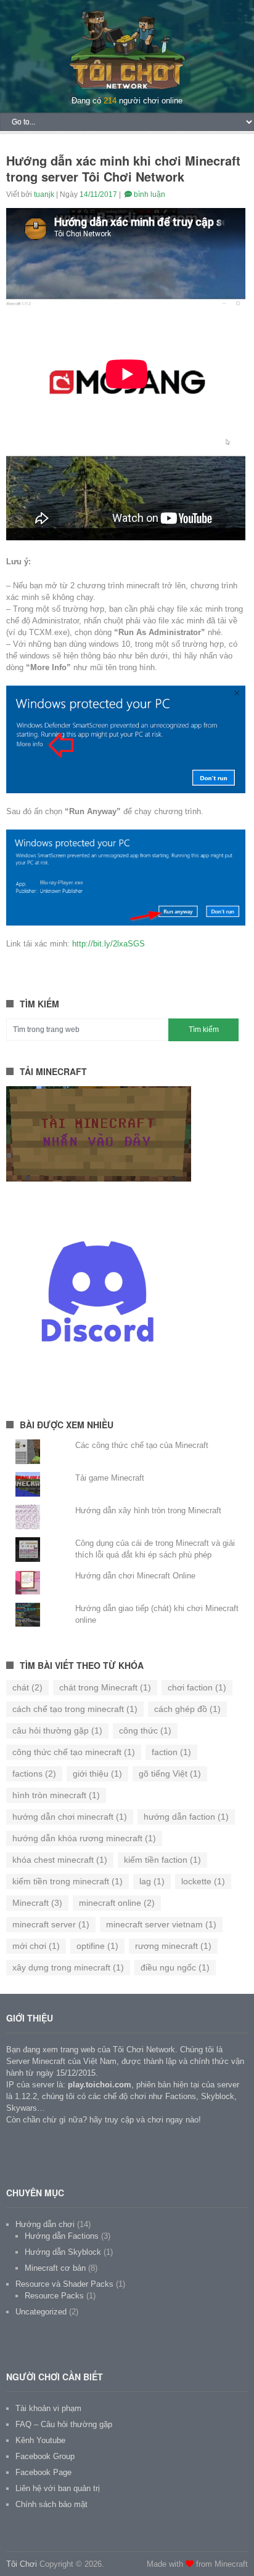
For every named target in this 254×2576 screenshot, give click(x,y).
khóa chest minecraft (60, 1860)
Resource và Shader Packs (64, 2284)
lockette (203, 1881)
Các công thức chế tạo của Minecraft (142, 1445)
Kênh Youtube (40, 2440)
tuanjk (44, 194)
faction (171, 1752)
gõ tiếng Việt (170, 1774)
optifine (97, 1946)
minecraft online (117, 1903)
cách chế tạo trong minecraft (75, 1709)
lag (152, 1881)
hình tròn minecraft (56, 1795)
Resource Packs (54, 2296)
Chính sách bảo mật (51, 2504)
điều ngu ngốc (175, 1967)
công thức (145, 1730)
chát (27, 1687)
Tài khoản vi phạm (48, 2408)
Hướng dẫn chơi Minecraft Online (135, 1576)
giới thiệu (97, 1774)
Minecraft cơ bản (55, 2268)
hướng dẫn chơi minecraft (70, 1817)
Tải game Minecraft (110, 1478)
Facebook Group (45, 2456)
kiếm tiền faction (162, 1860)
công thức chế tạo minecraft (74, 1752)
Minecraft (37, 1903)
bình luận (149, 194)
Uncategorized (41, 2312)
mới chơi (36, 1946)
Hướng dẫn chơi (45, 2224)
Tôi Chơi (22, 2564)
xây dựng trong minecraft (68, 1967)
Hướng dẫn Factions (62, 2236)
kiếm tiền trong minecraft (68, 1881)
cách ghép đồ (187, 1709)
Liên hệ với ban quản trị (58, 2488)
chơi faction (197, 1687)
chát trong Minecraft (105, 1687)
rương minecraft (173, 1946)
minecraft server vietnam (161, 1924)
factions (34, 1774)
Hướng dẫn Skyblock (63, 2252)
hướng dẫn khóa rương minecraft (84, 1838)
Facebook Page (43, 2472)
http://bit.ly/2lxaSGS (109, 944)
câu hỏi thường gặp (57, 1730)
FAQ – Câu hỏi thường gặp (64, 2424)
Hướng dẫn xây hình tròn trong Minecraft (148, 1510)
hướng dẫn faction (186, 1817)
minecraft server (51, 1924)
